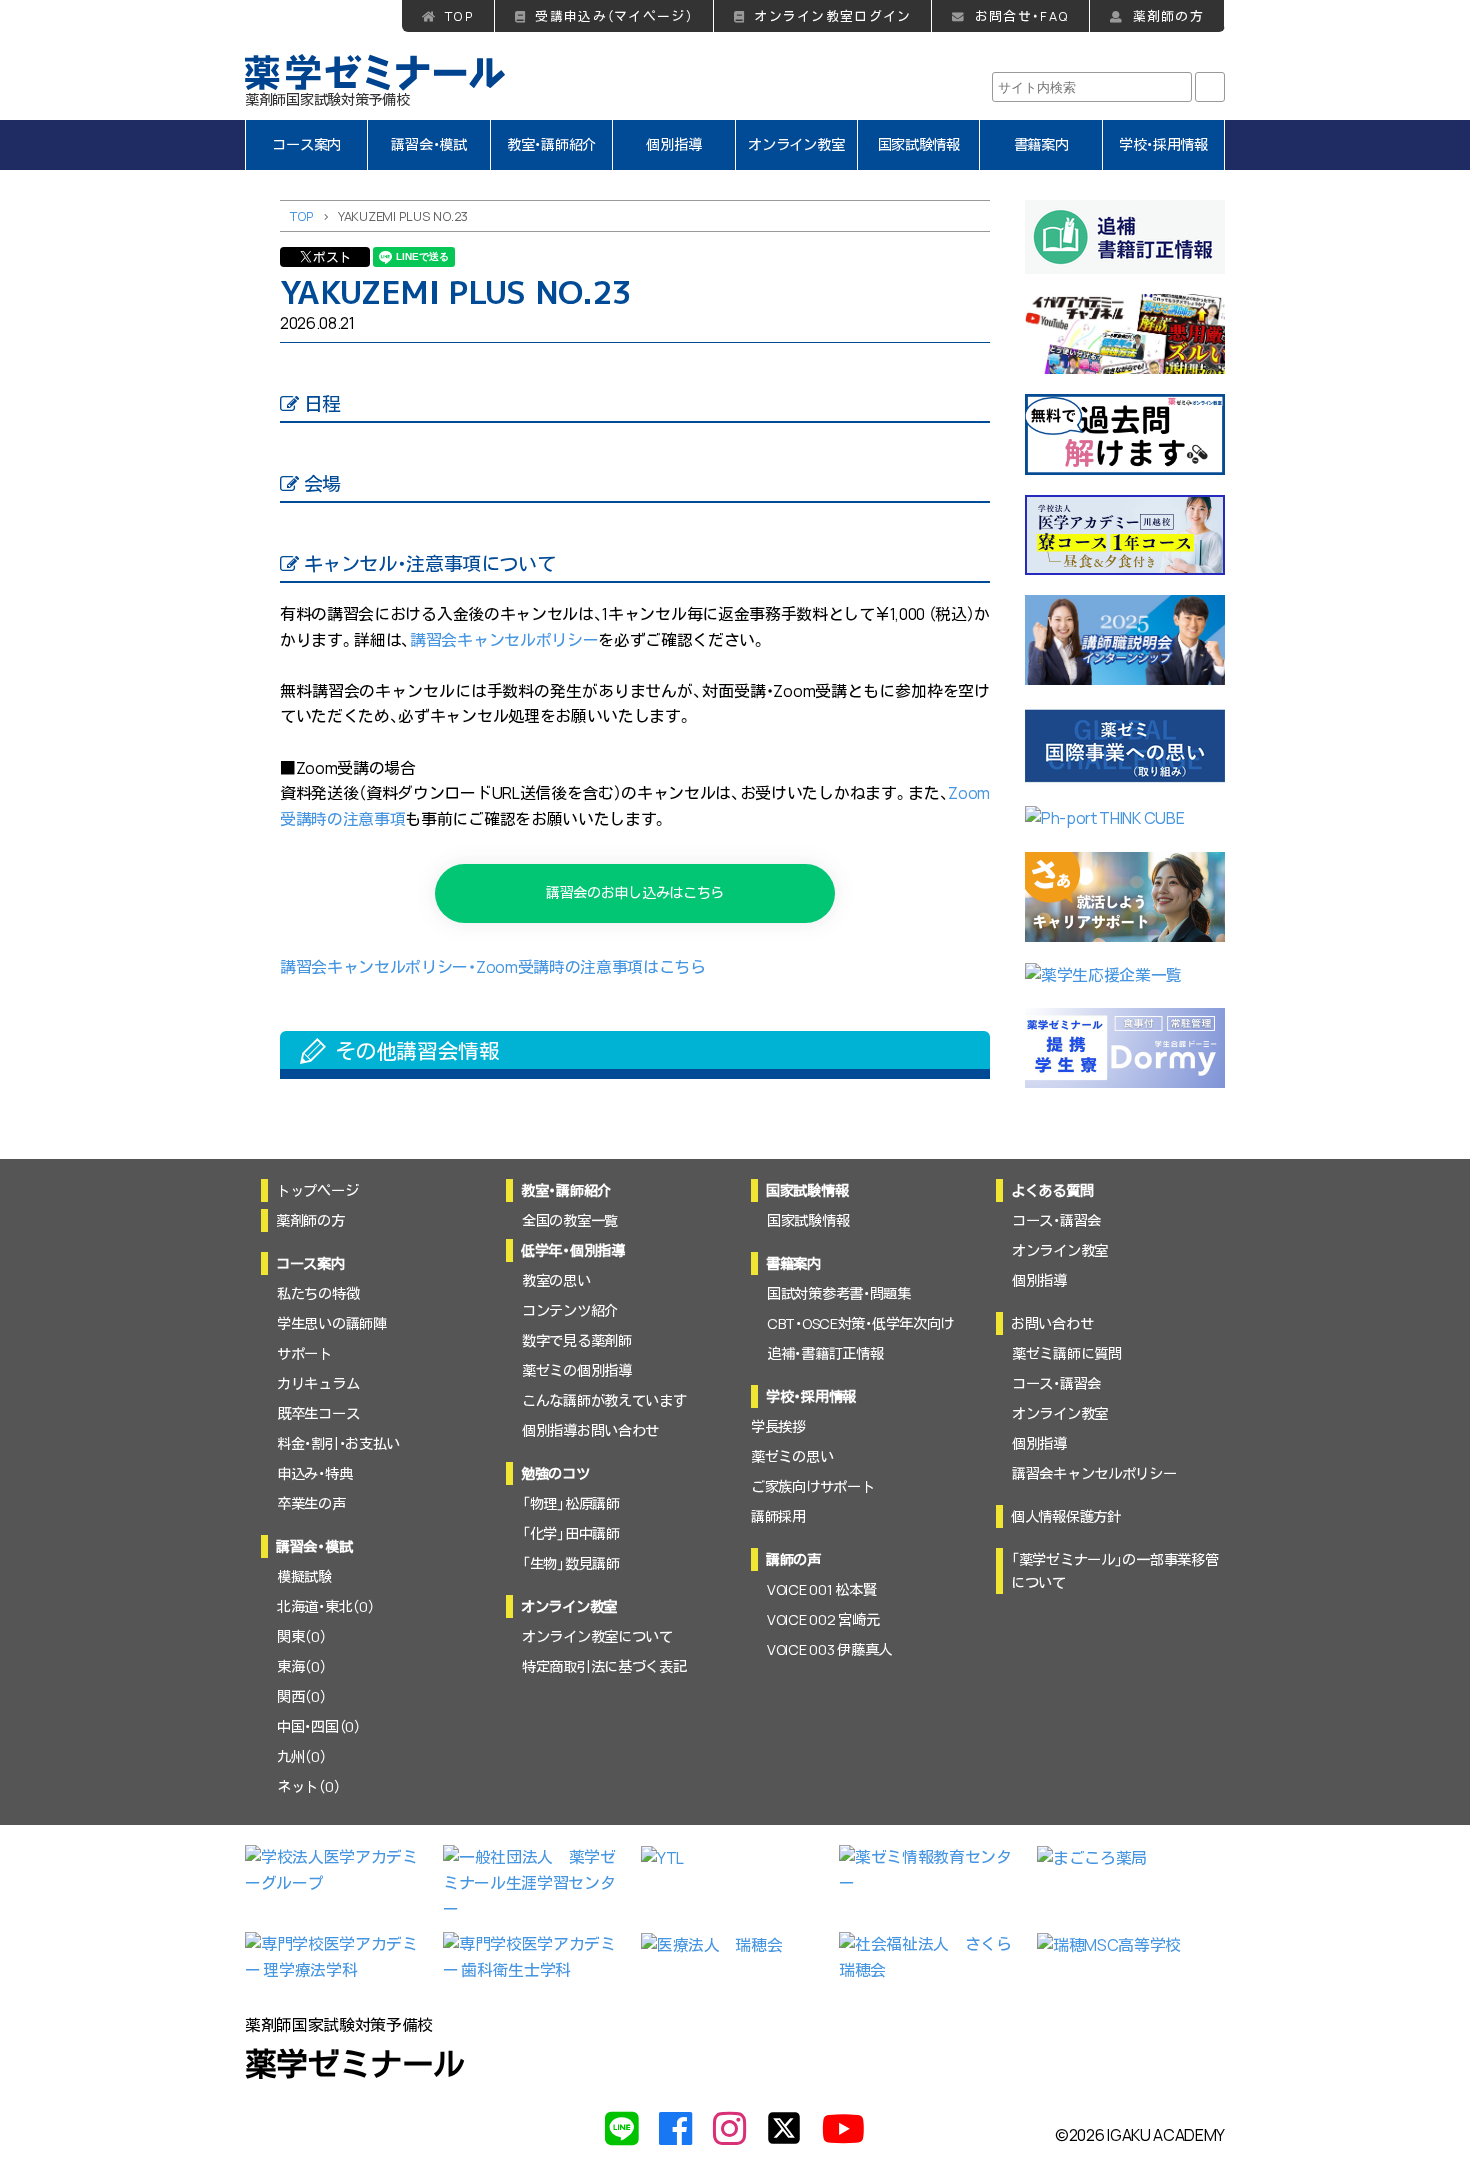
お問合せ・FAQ (1022, 16)
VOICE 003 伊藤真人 (829, 1649)
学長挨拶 (778, 1426)
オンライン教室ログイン (832, 16)
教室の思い (556, 1280)
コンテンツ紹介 (570, 1310)
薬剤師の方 (1168, 16)
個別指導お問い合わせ (590, 1430)
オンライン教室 (796, 144)
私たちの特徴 (318, 1293)
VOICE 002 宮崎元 (823, 1619)
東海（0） (302, 1666)
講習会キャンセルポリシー (504, 640)
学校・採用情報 (1163, 144)
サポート (304, 1353)
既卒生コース (318, 1413)
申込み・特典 (314, 1473)
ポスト (332, 257)
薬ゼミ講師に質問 (1067, 1353)
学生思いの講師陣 (332, 1323)
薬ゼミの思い (792, 1456)
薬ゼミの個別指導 (577, 1370)
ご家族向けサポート (812, 1486)
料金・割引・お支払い (338, 1443)
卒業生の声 (311, 1503)
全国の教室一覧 (570, 1220)
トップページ (317, 1190)
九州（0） (302, 1756)
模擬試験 (304, 1576)
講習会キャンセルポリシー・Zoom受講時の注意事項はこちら (493, 967)
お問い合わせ (1052, 1323)
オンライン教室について (597, 1636)
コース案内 (306, 144)
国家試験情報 (919, 144)
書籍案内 (1041, 144)
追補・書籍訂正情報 (825, 1353)
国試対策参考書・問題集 (839, 1293)
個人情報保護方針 (1066, 1516)
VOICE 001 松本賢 (821, 1589)
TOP (459, 16)
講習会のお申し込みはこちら (635, 892)
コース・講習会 (1056, 1220)
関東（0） (302, 1636)
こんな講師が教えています (604, 1400)
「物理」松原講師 (571, 1503)
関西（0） (302, 1696)
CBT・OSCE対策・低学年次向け (860, 1323)
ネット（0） (308, 1786)
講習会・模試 (428, 144)
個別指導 (673, 144)
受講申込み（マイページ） (613, 16)
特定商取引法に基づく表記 (604, 1666)
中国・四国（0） (319, 1726)
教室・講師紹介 (551, 144)
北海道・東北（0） (325, 1606)
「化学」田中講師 (571, 1533)
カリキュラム (318, 1383)
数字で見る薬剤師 (577, 1340)
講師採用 (778, 1516)
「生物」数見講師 (571, 1563)
